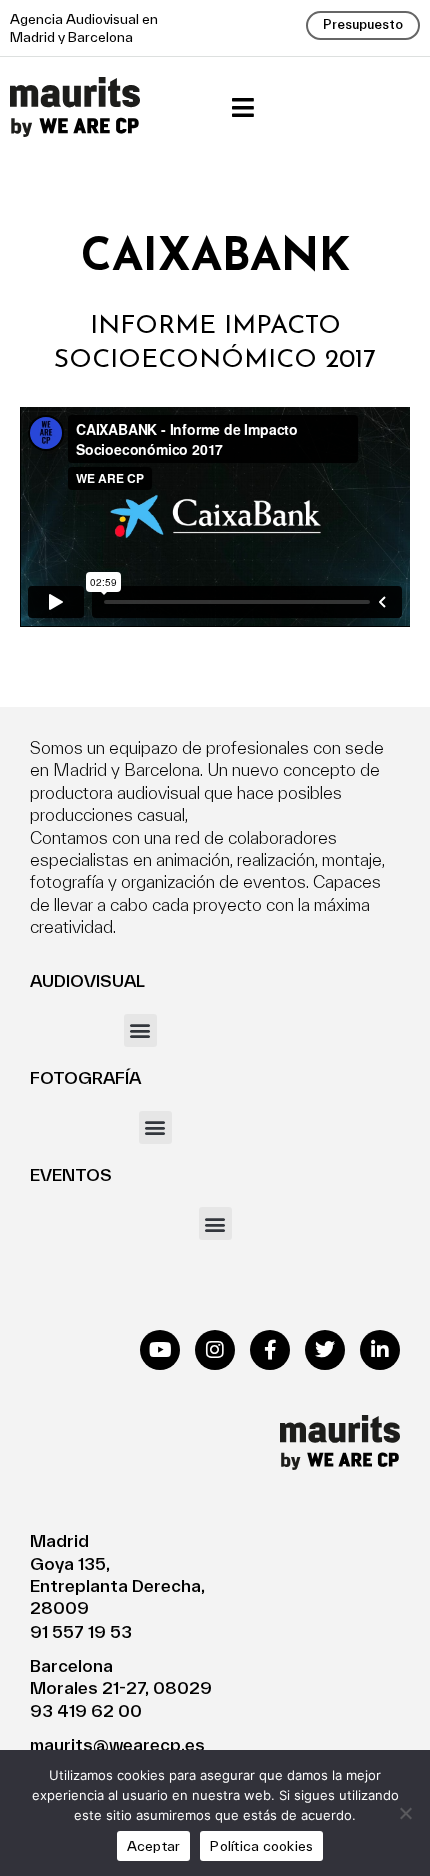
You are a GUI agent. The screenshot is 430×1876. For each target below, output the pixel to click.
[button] (242, 107)
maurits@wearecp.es (117, 1744)
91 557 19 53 (81, 1631)
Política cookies (261, 1846)
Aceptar (154, 1846)
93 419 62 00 (86, 1710)
